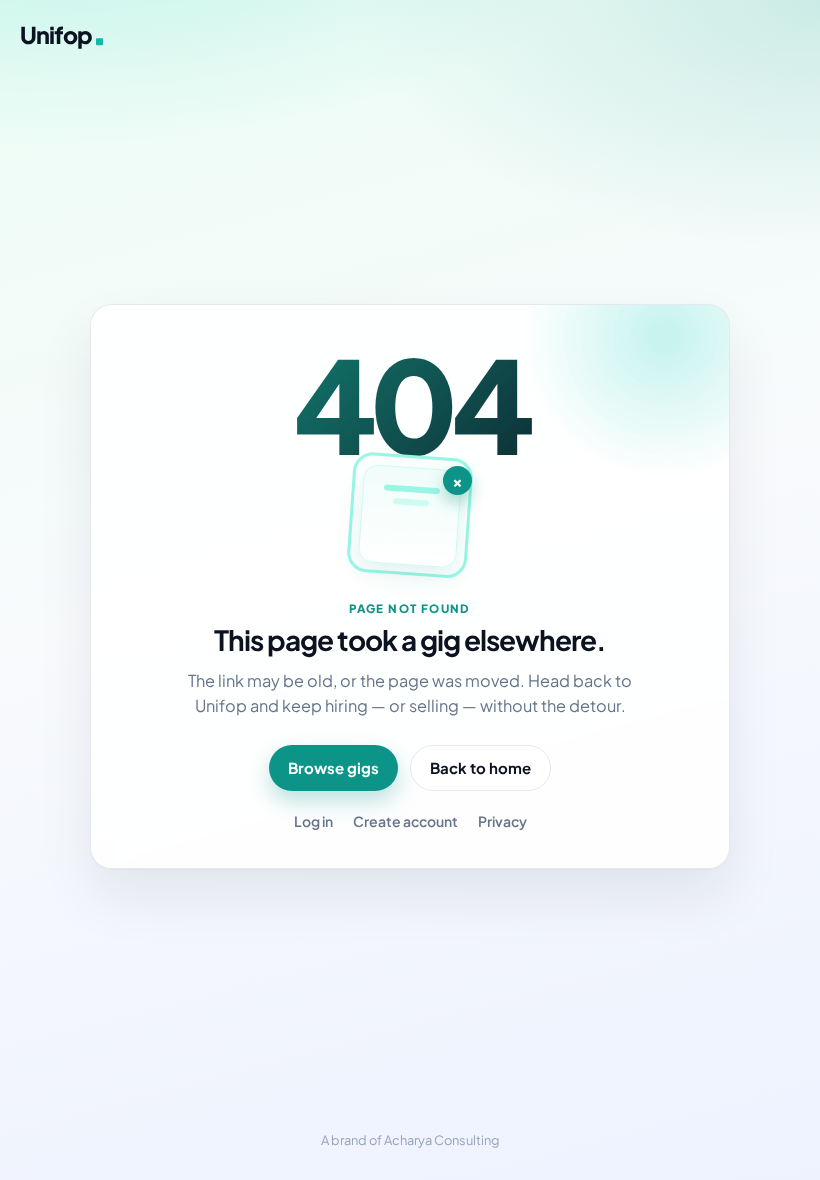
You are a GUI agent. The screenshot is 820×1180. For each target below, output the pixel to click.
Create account (405, 821)
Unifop (56, 34)
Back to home (480, 767)
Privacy (502, 821)
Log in (313, 821)
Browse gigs (333, 767)
